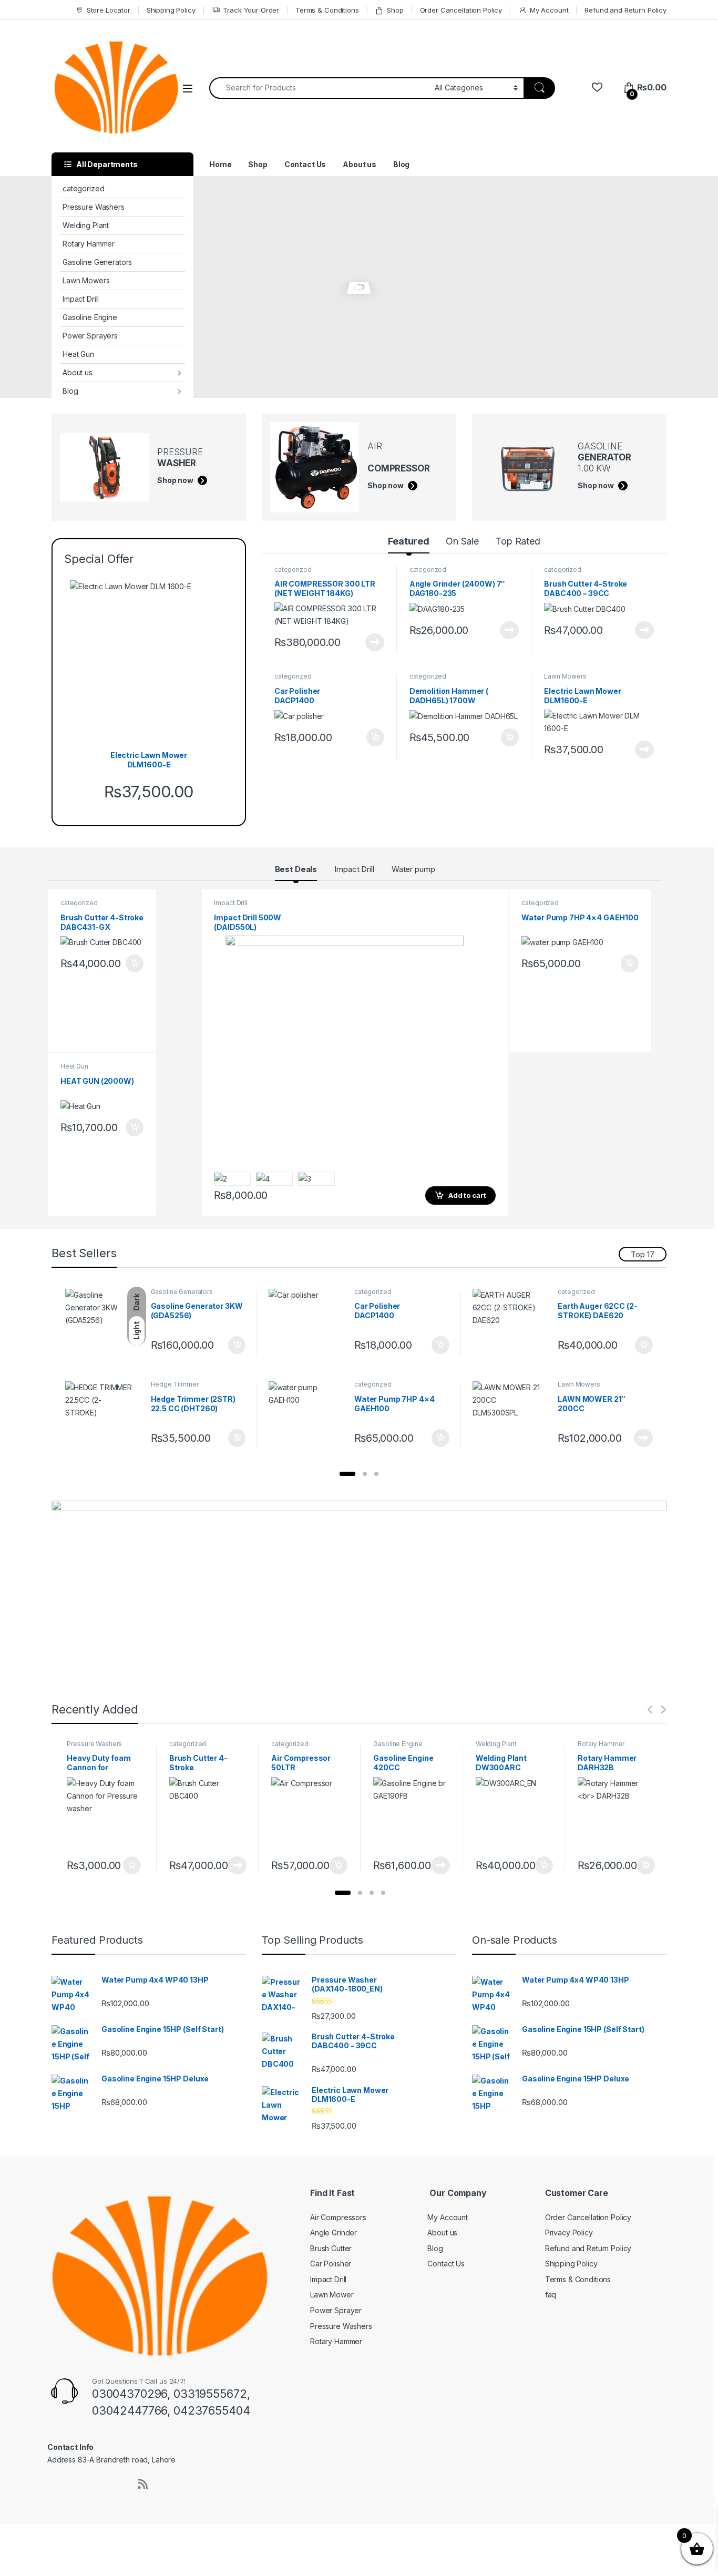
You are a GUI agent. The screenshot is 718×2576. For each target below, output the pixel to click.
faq (551, 2295)
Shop (395, 10)
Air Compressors (338, 2217)
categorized (83, 188)
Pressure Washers (94, 207)
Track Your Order (251, 10)
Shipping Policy (171, 10)
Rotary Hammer (89, 244)
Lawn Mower (332, 2295)
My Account (549, 10)
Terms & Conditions (327, 10)
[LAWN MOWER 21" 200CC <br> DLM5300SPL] (511, 1416)
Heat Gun (78, 354)
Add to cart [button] (375, 737)
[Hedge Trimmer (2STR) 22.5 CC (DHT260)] (104, 1416)
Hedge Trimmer (175, 1384)
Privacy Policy (569, 2233)
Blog (70, 391)
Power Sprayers (90, 336)
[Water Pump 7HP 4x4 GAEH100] (307, 1416)
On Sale (462, 541)
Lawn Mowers (86, 280)
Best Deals (296, 869)
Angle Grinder (334, 2233)
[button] (347, 1474)
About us (78, 372)
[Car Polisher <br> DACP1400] (307, 1324)
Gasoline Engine (90, 317)
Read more (375, 642)
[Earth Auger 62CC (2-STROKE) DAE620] (511, 1324)
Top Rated (518, 541)
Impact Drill (81, 299)
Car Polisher (331, 2264)
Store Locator (109, 10)
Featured (409, 541)
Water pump (413, 869)
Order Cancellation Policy (461, 10)
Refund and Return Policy (625, 10)
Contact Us (305, 164)
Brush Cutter (331, 2248)
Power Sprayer (336, 2310)
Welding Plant (86, 225)
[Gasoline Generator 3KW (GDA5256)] (104, 1324)
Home (220, 164)
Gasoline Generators (97, 262)
